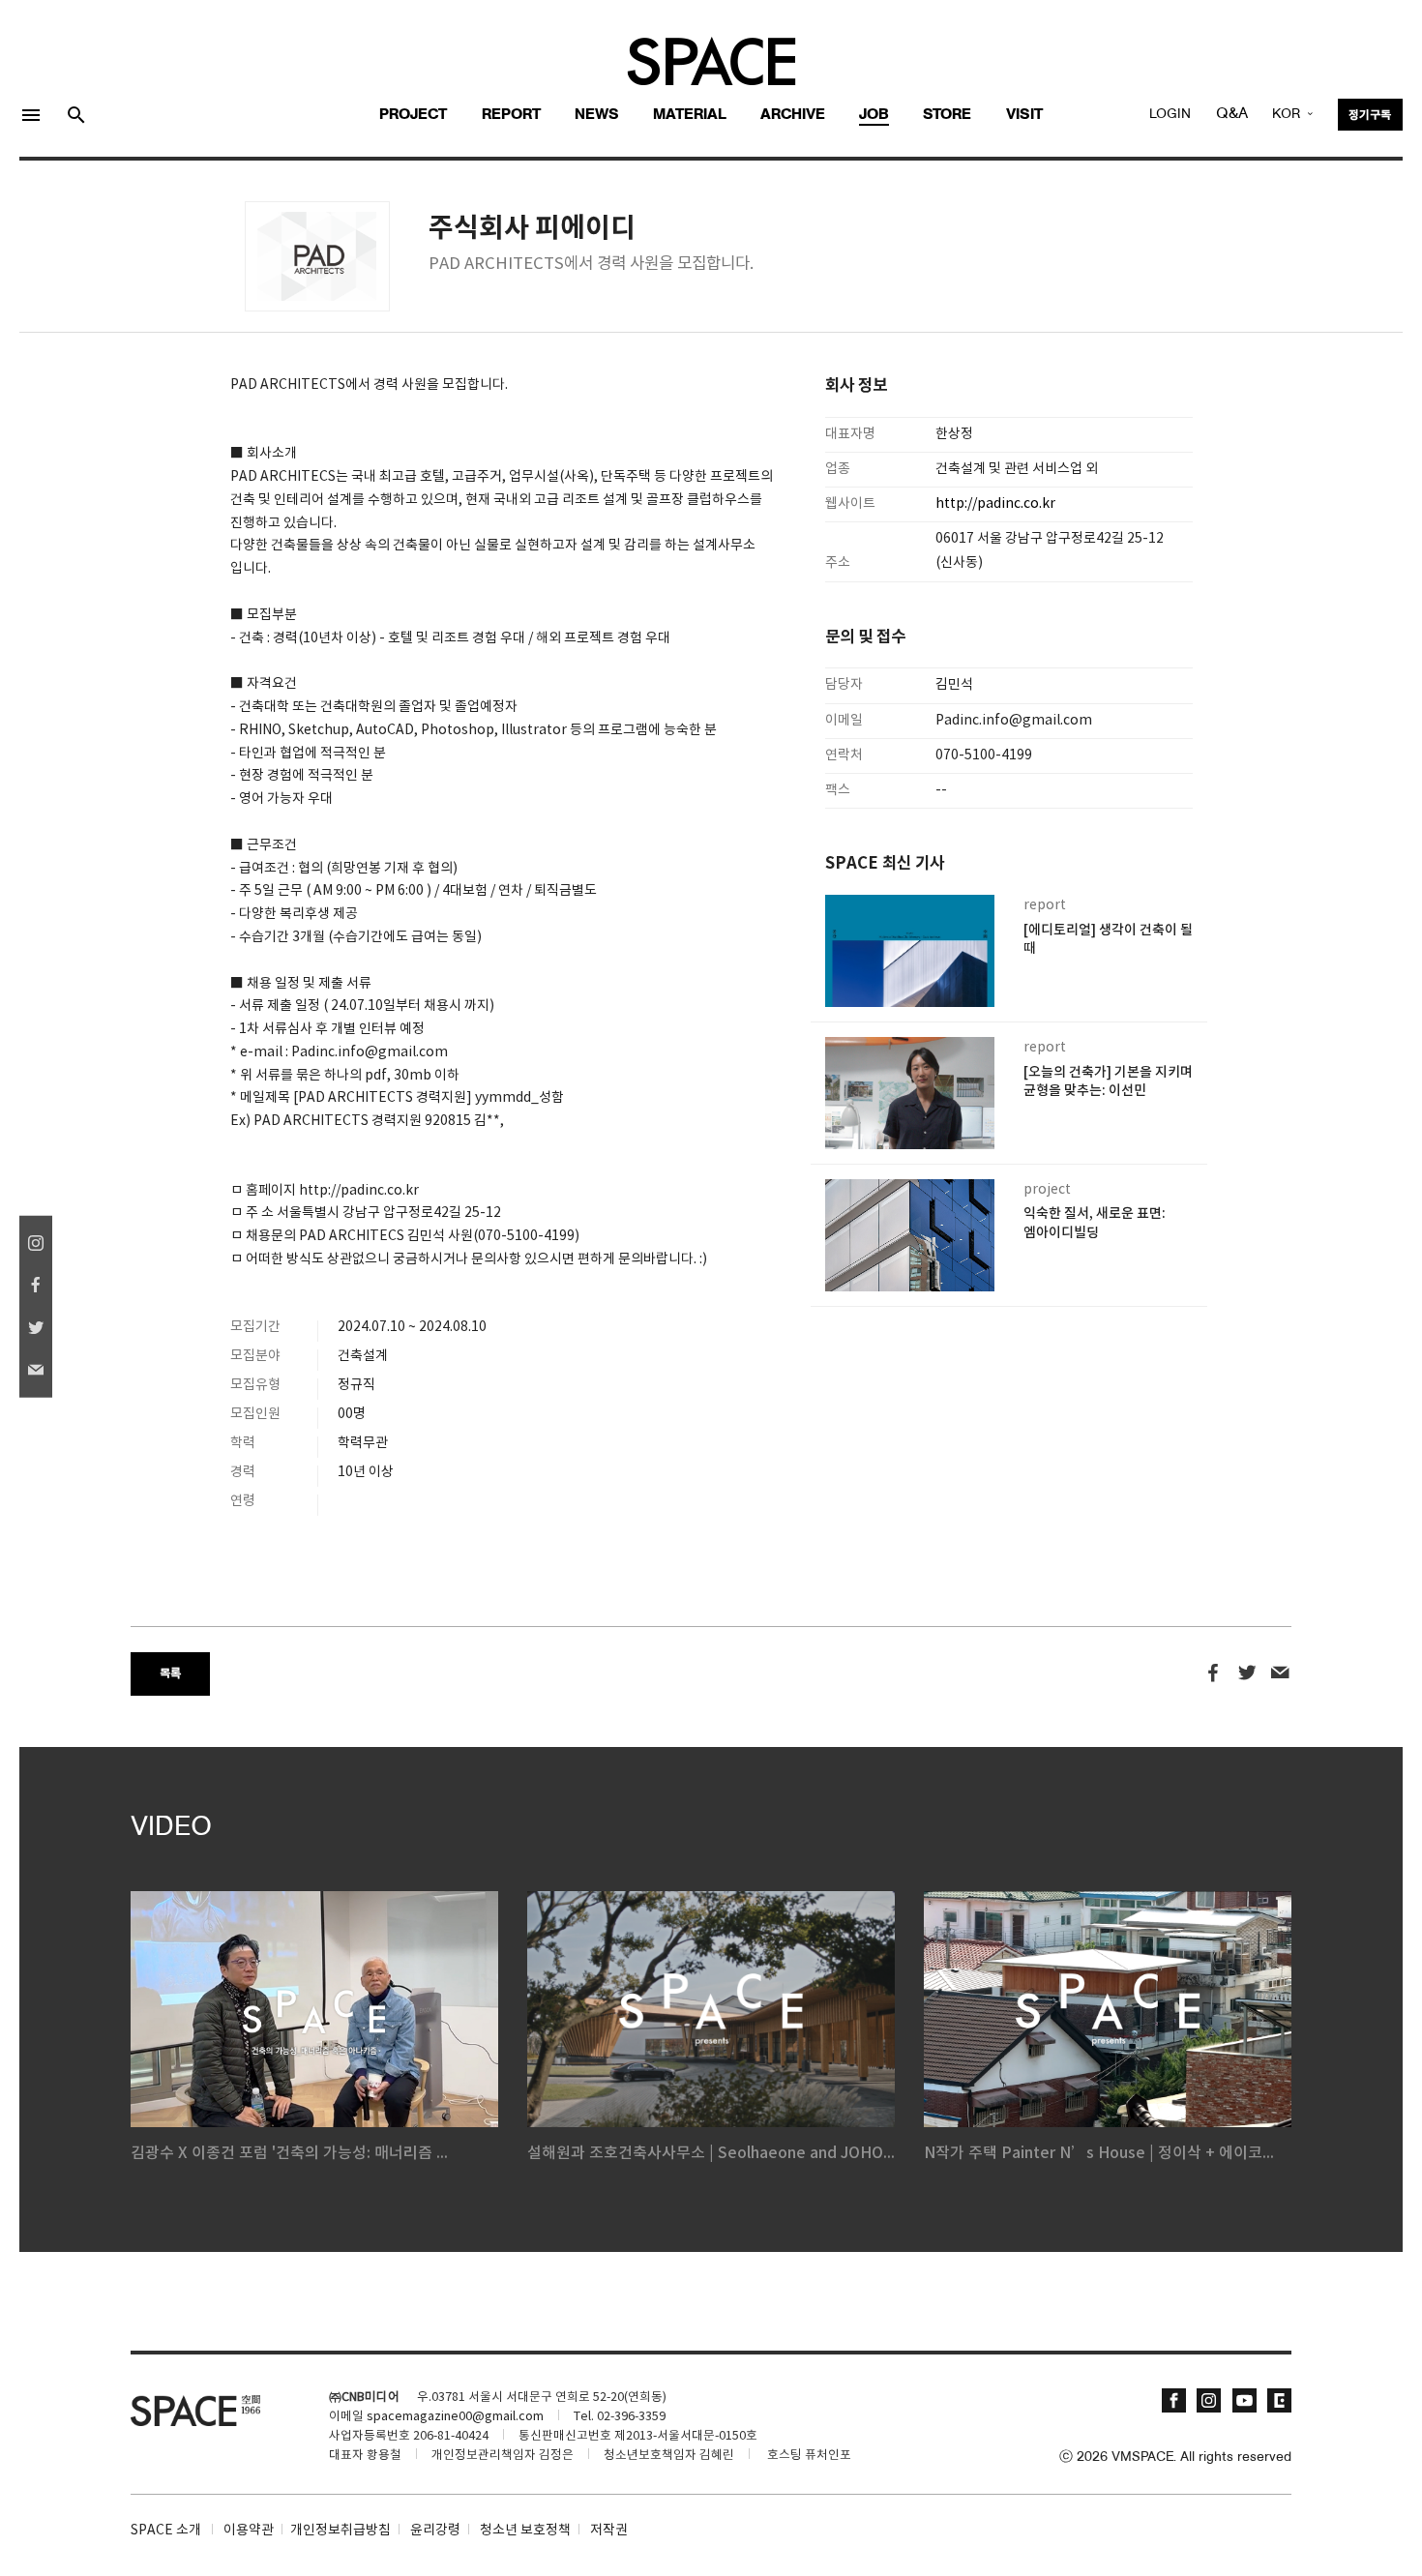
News (597, 115)
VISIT (1024, 115)
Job (874, 115)
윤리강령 (435, 2531)
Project (413, 115)
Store (947, 115)
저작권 (609, 2531)
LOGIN (1170, 115)
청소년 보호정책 (525, 2531)
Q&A (1232, 114)
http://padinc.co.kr (997, 504)
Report (511, 115)
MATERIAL (690, 115)
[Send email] (1280, 1673)
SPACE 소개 (166, 2531)
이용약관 (249, 2531)
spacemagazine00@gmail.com (455, 2417)
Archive (793, 115)
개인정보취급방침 (341, 2531)
